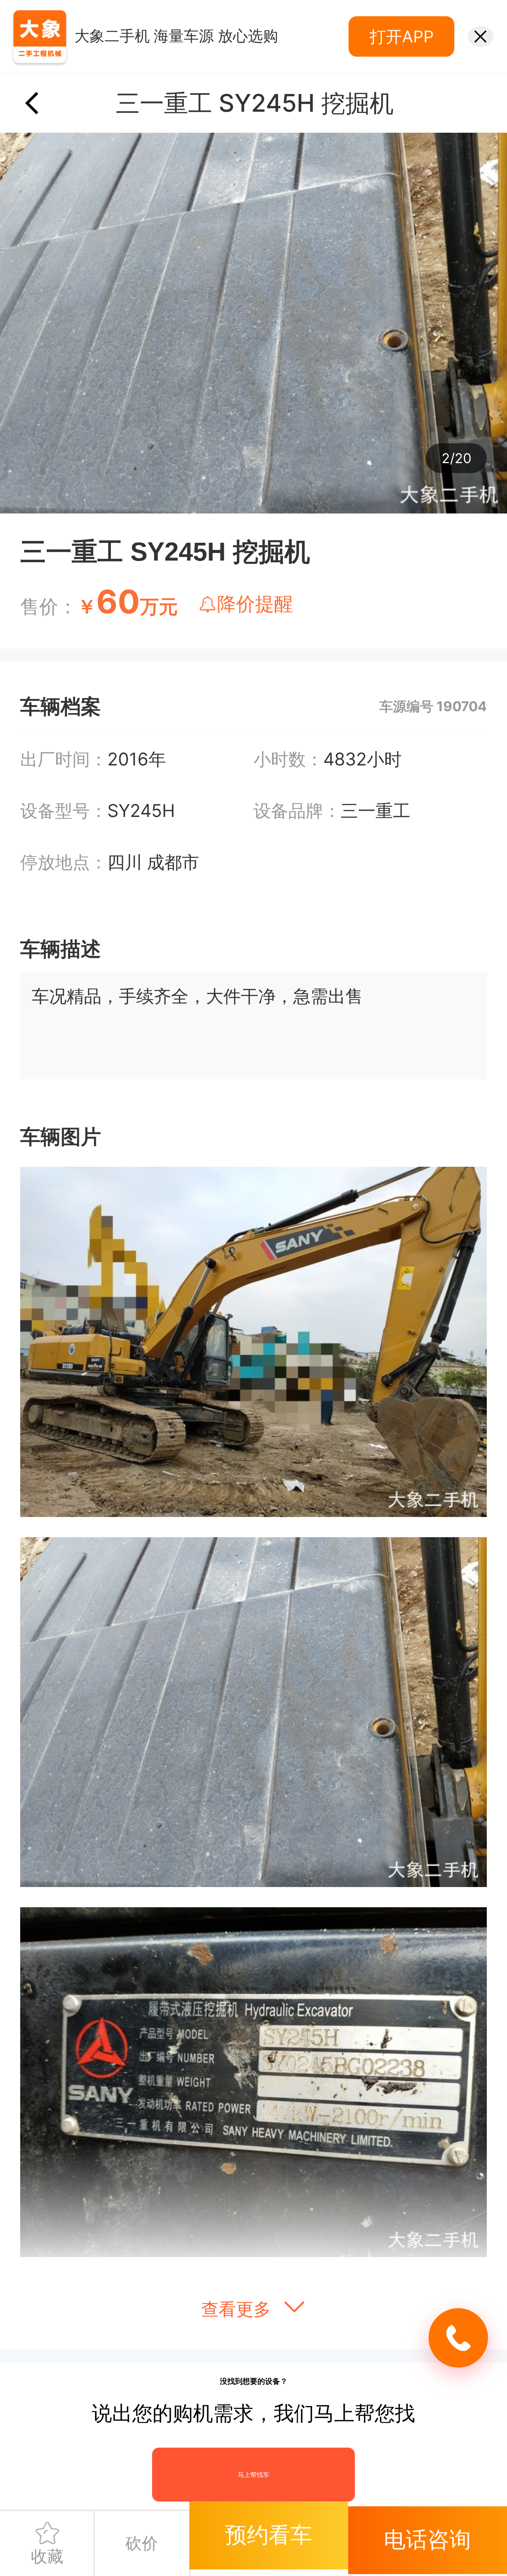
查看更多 (238, 2309)
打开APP (402, 36)
